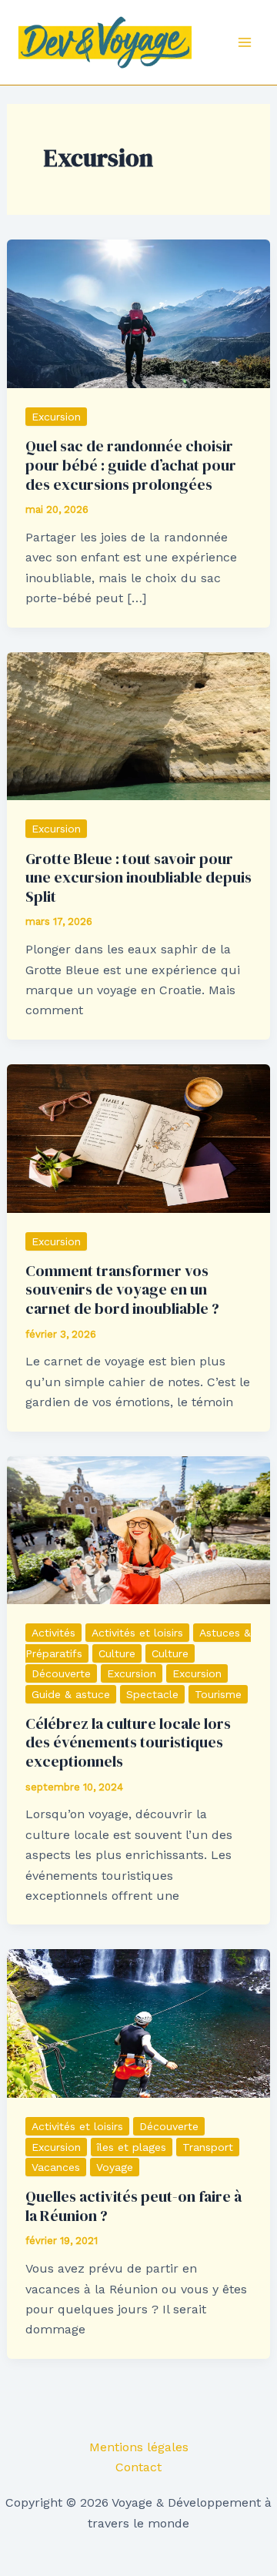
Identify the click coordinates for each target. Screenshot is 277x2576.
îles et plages (132, 2147)
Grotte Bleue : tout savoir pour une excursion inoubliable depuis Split (138, 878)
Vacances (56, 2167)
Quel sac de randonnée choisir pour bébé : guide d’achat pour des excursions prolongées (131, 465)
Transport (208, 2147)
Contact (138, 2467)
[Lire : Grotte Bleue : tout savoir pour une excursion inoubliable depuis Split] (139, 725)
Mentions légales (139, 2447)
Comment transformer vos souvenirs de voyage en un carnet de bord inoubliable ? (122, 1290)
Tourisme (218, 1694)
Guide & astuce (71, 1694)
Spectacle (152, 1694)
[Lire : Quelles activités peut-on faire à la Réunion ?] (139, 2023)
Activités (53, 1633)
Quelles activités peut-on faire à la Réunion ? (133, 2206)
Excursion (56, 417)
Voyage (115, 2167)
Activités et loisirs (137, 1633)
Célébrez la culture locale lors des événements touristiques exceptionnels (128, 1742)
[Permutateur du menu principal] (245, 42)
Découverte (61, 1673)
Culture (117, 1653)
